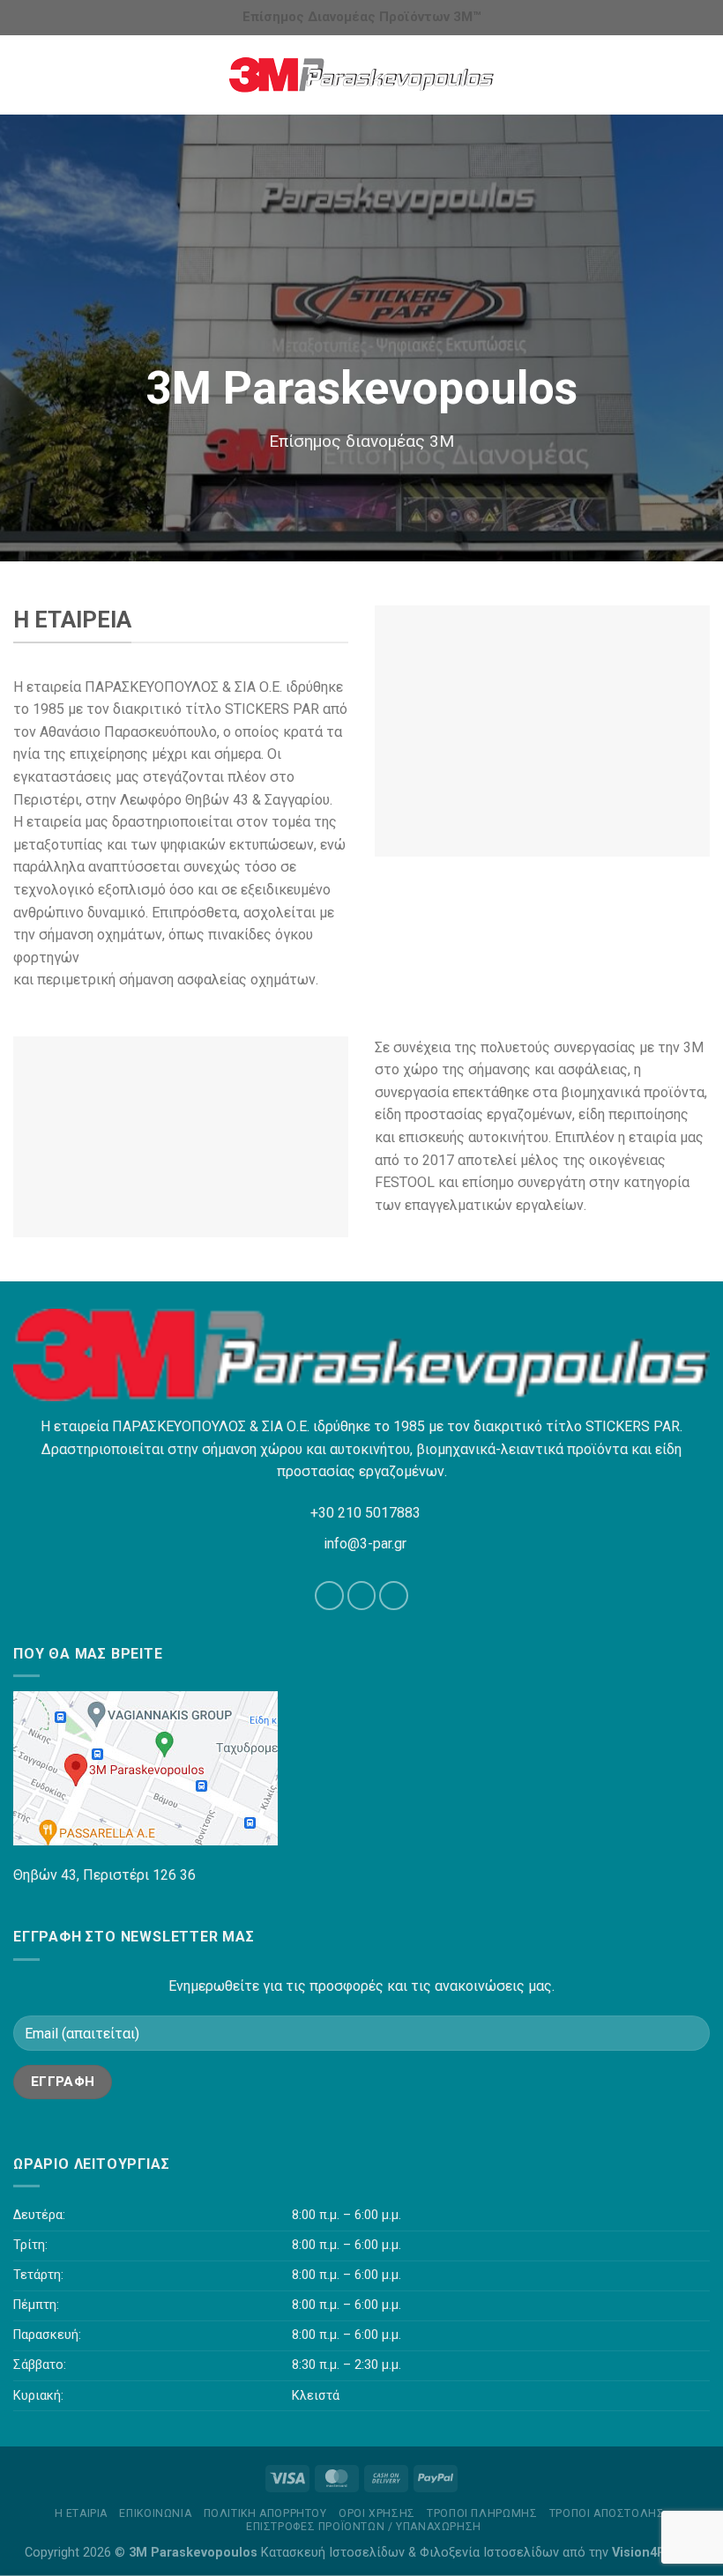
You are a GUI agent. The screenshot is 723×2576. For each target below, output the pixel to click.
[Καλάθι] (701, 75)
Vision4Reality (655, 2553)
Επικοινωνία (155, 2513)
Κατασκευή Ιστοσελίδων (333, 2553)
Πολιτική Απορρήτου (265, 2513)
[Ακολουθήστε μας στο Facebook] (329, 1596)
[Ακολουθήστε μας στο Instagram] (362, 1596)
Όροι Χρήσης (377, 2513)
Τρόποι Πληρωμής (482, 2513)
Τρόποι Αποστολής (607, 2513)
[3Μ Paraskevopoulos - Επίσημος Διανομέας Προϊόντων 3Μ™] (361, 75)
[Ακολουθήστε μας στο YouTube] (394, 1596)
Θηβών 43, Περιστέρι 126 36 (104, 1875)
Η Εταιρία (82, 2513)
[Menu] (24, 74)
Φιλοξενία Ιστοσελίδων (489, 2553)
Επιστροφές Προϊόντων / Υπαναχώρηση (364, 2527)
